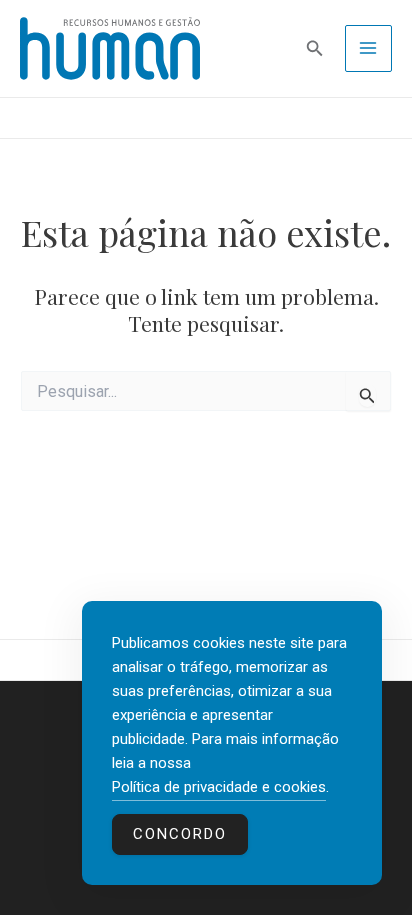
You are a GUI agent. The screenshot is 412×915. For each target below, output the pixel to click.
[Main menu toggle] (369, 49)
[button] (315, 48)
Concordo (180, 834)
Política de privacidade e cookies (219, 787)
